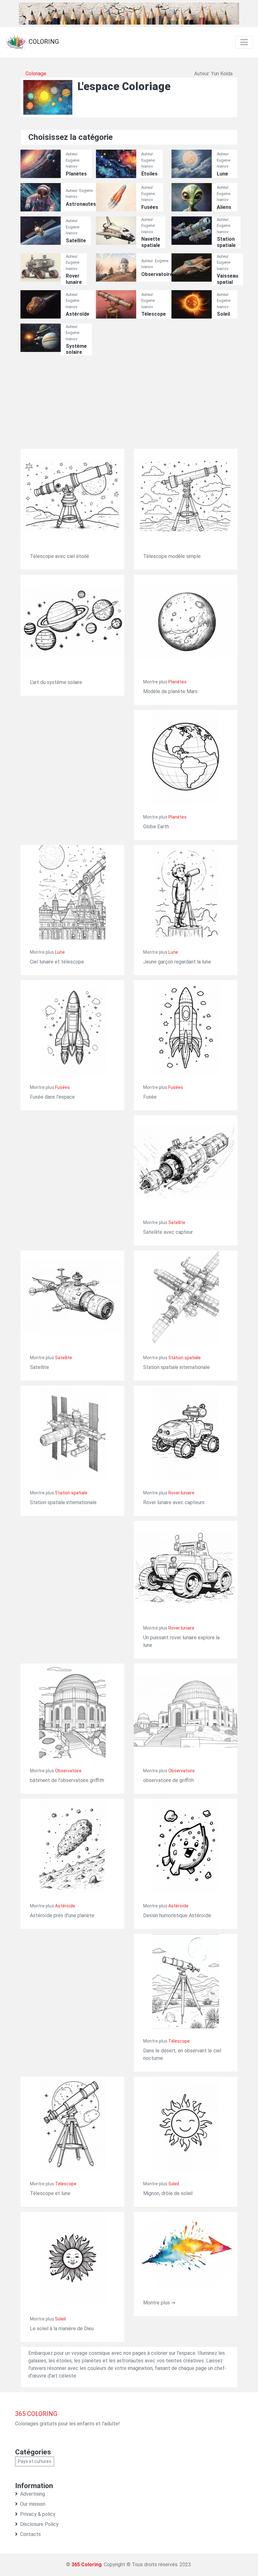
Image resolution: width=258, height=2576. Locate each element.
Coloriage (36, 74)
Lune (222, 174)
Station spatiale (226, 242)
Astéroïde (78, 314)
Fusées (150, 207)
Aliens (224, 207)
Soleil (223, 314)
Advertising (33, 2494)
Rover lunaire (74, 279)
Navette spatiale (151, 242)
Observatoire (157, 274)
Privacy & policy (38, 2514)
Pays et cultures (35, 2461)
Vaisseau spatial (227, 279)
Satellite (76, 241)
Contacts (31, 2534)
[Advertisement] (129, 405)
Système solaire (76, 349)
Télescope (154, 314)
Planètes (76, 174)
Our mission (33, 2504)
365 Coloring (87, 2564)
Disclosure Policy (39, 2524)
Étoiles (149, 174)
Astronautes (81, 204)
